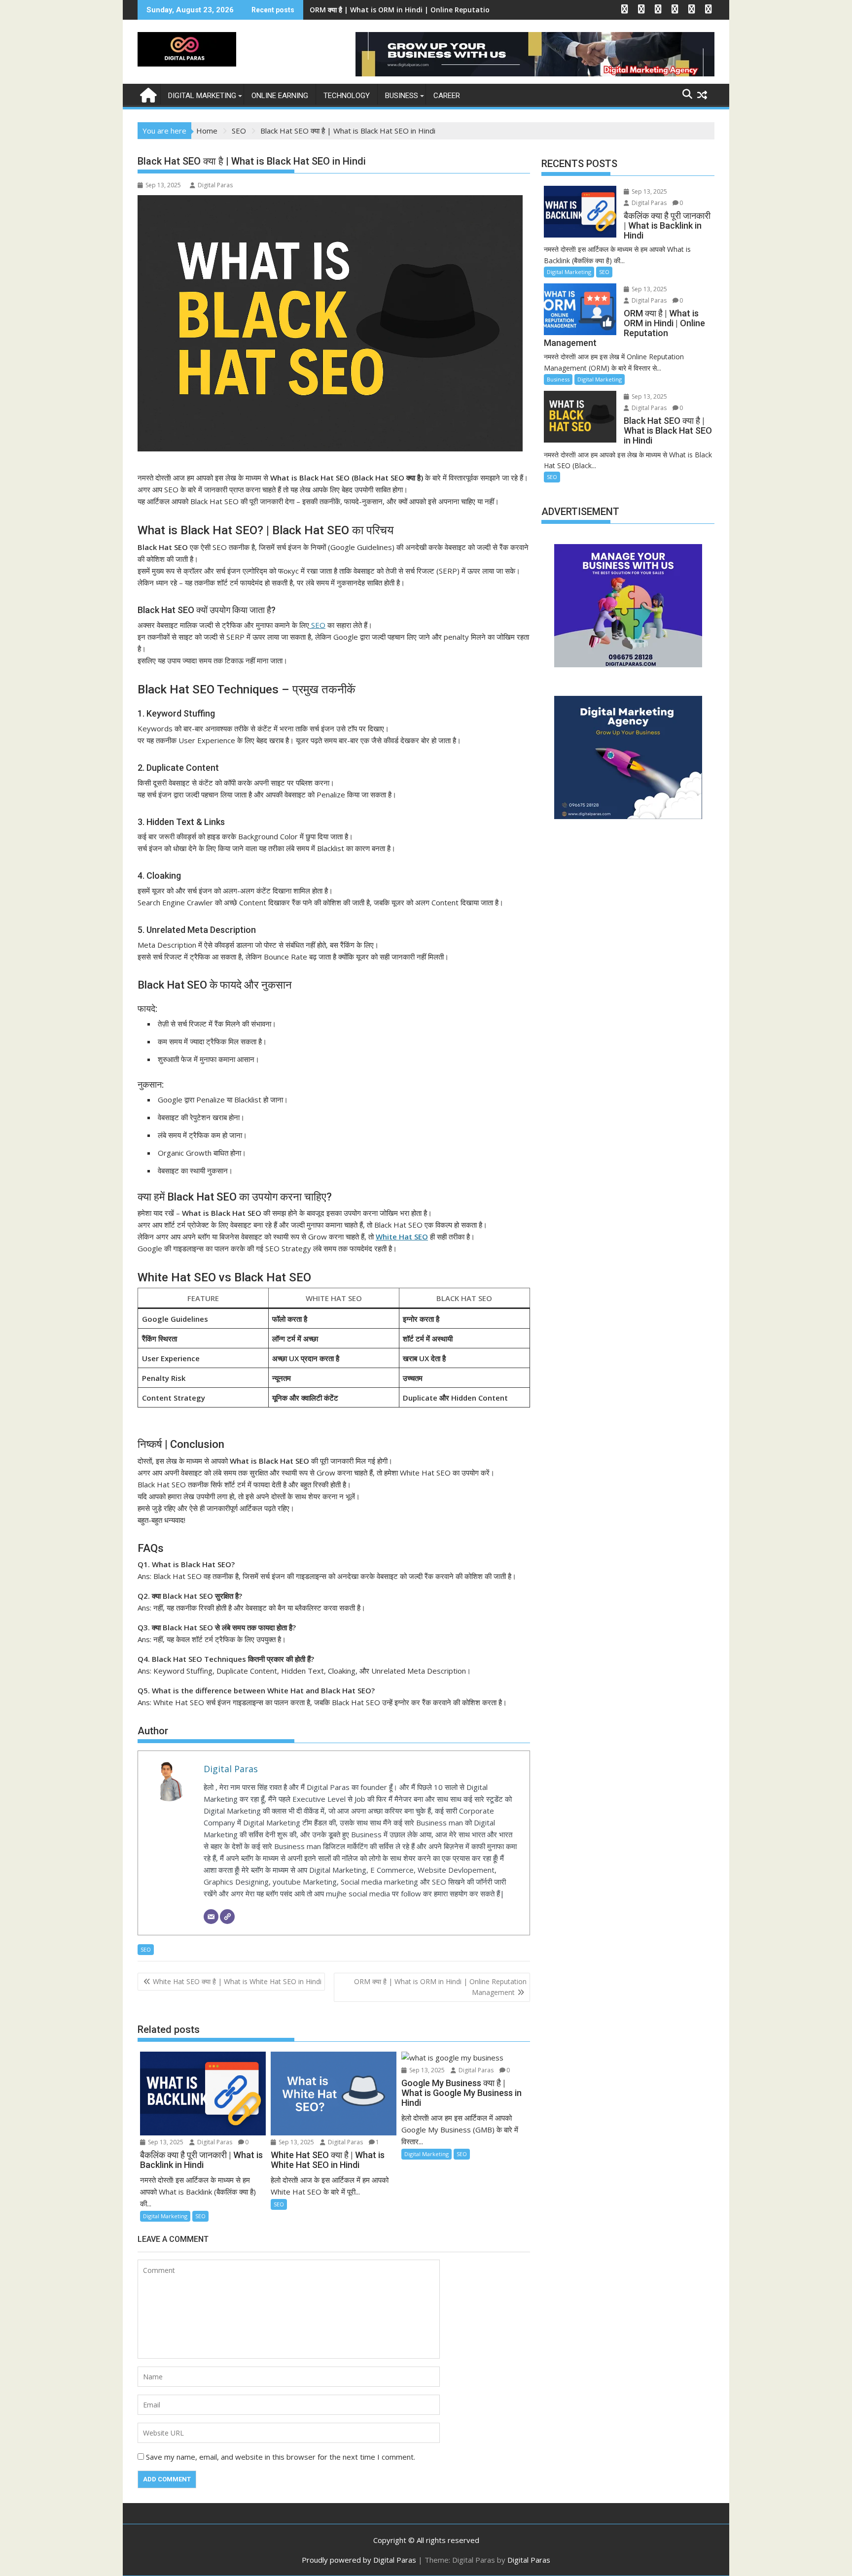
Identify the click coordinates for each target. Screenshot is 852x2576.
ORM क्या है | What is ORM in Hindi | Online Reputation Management (440, 1987)
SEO (317, 625)
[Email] (211, 1917)
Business (402, 96)
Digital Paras (215, 185)
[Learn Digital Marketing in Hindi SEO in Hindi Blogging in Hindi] (147, 94)
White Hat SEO (402, 1236)
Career (447, 96)
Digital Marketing (202, 96)
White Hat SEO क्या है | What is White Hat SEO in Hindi (237, 1981)
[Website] (227, 1917)
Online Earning (280, 96)
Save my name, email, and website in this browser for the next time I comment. (281, 2457)
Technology (347, 96)
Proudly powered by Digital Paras (359, 2560)
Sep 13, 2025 (165, 2142)
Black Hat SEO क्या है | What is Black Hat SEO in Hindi (398, 10)
